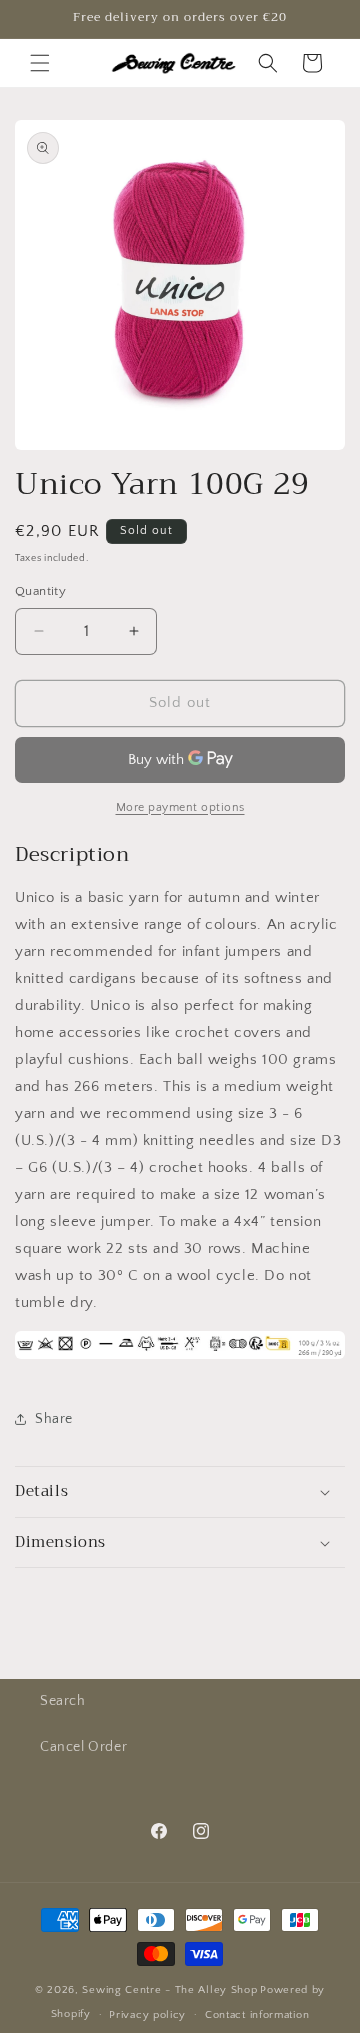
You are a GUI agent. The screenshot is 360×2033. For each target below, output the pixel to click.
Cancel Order (83, 1747)
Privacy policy (147, 2015)
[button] (40, 63)
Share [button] (54, 1419)
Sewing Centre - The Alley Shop (169, 1990)
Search (63, 1701)
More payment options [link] (180, 807)
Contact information (257, 2015)
